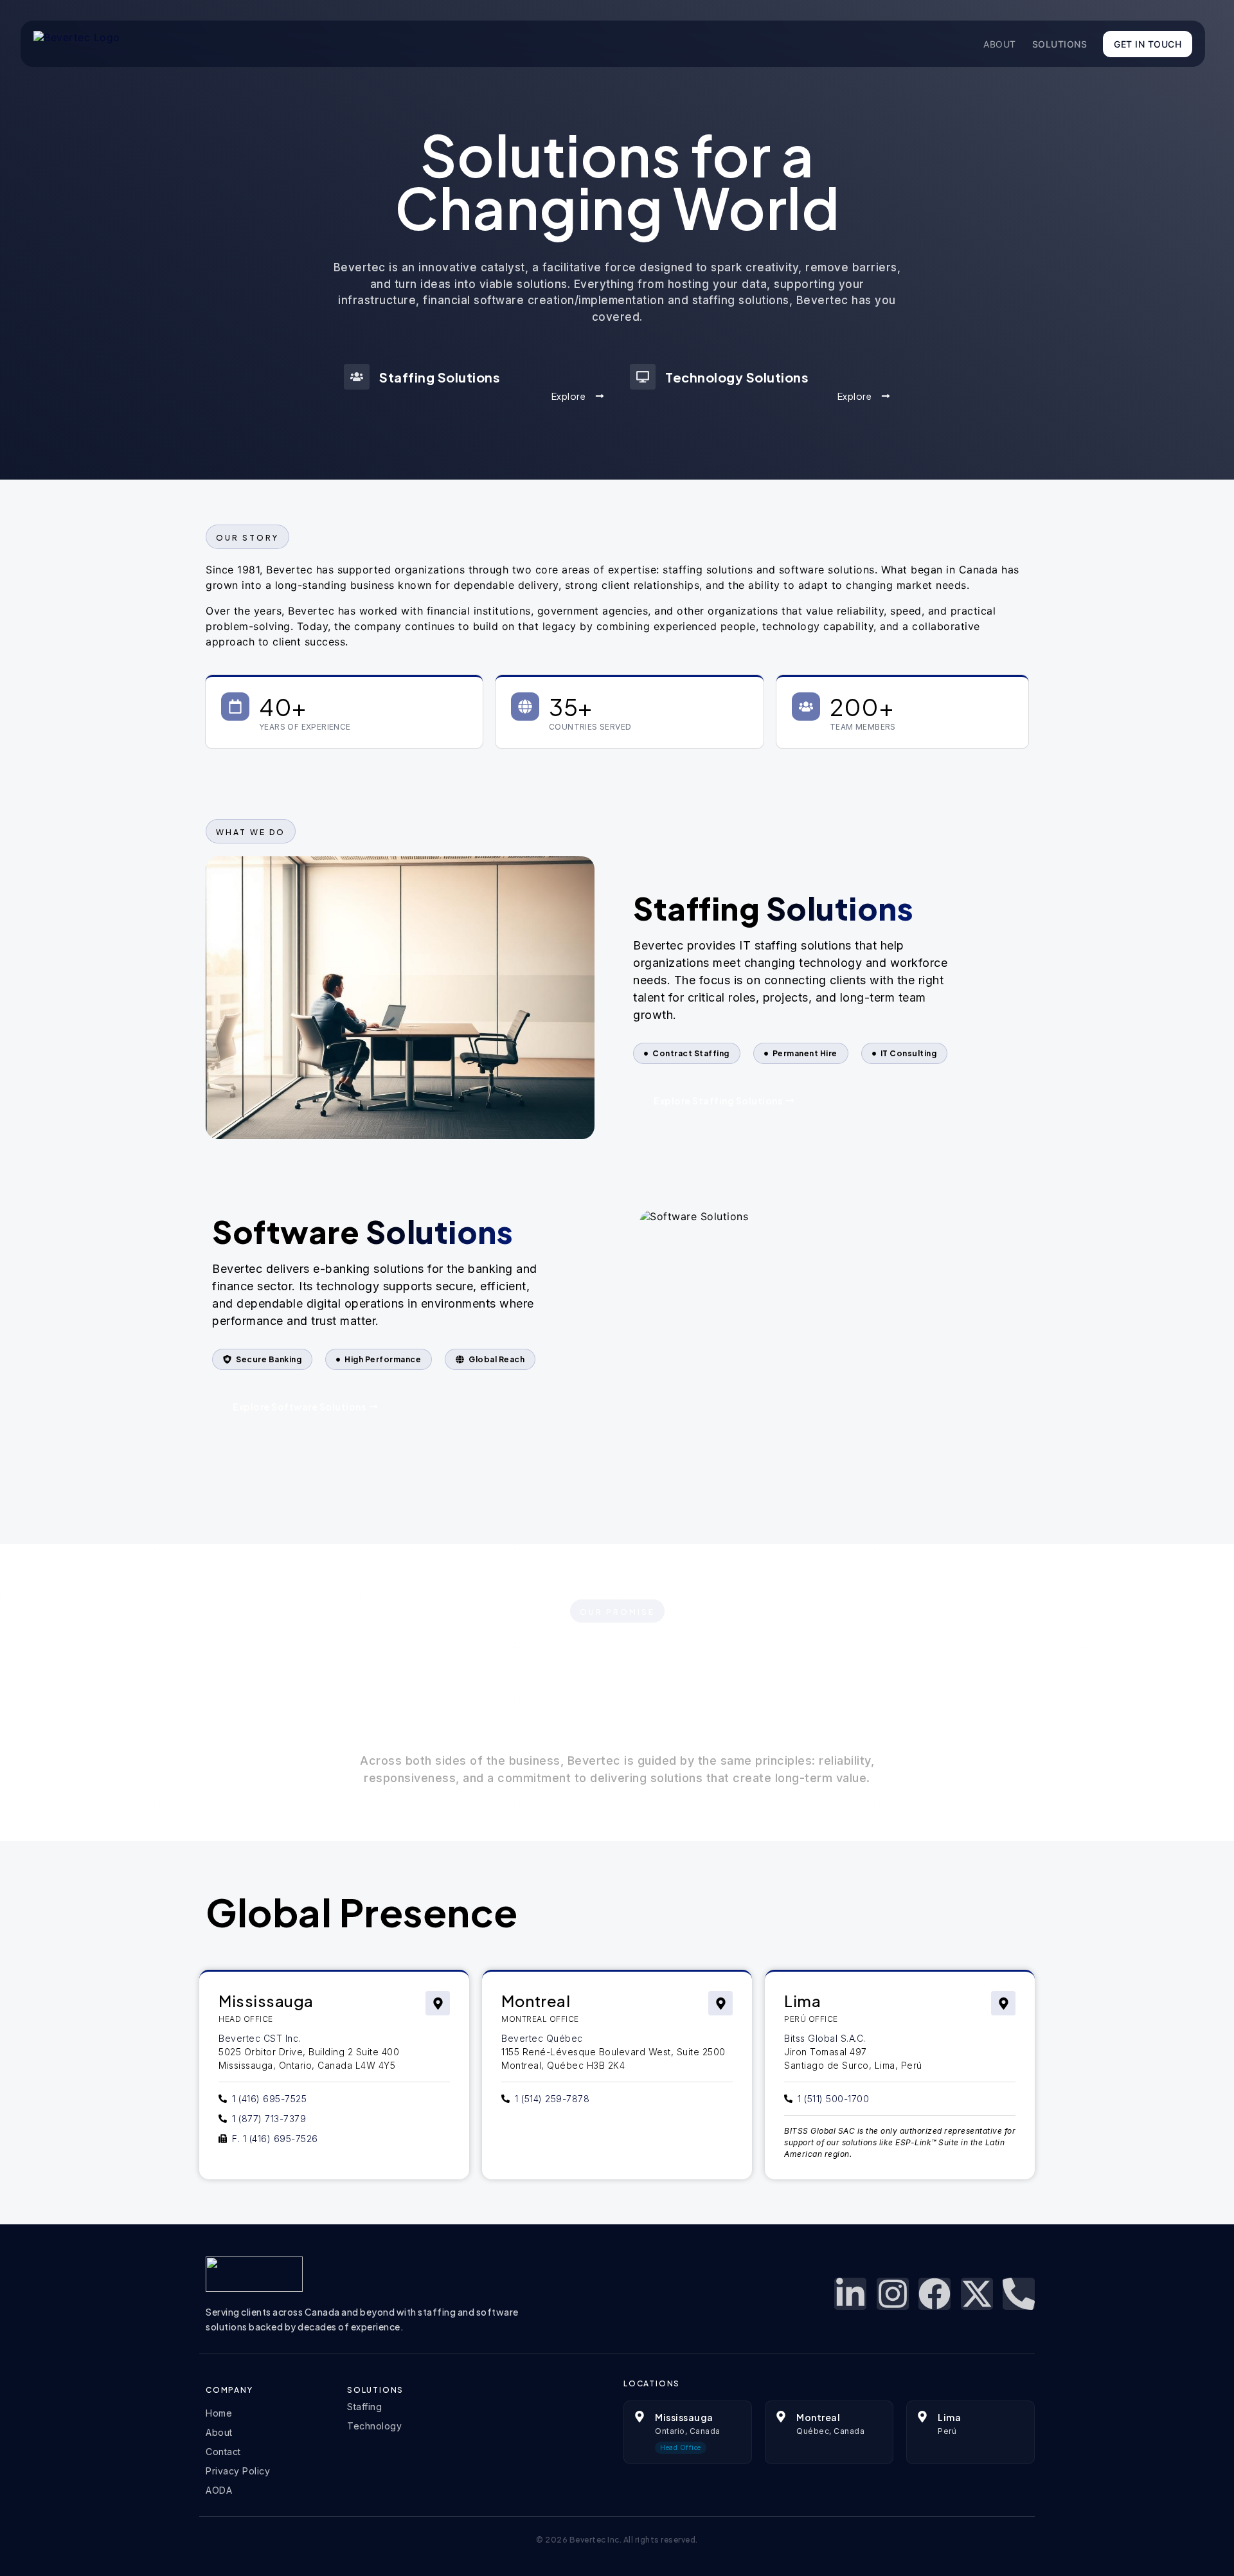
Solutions (1060, 44)
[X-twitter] (977, 2294)
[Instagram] (893, 2294)
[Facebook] (934, 2294)
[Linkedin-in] (850, 2294)
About (1000, 44)
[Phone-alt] (1019, 2294)
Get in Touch (1148, 44)
